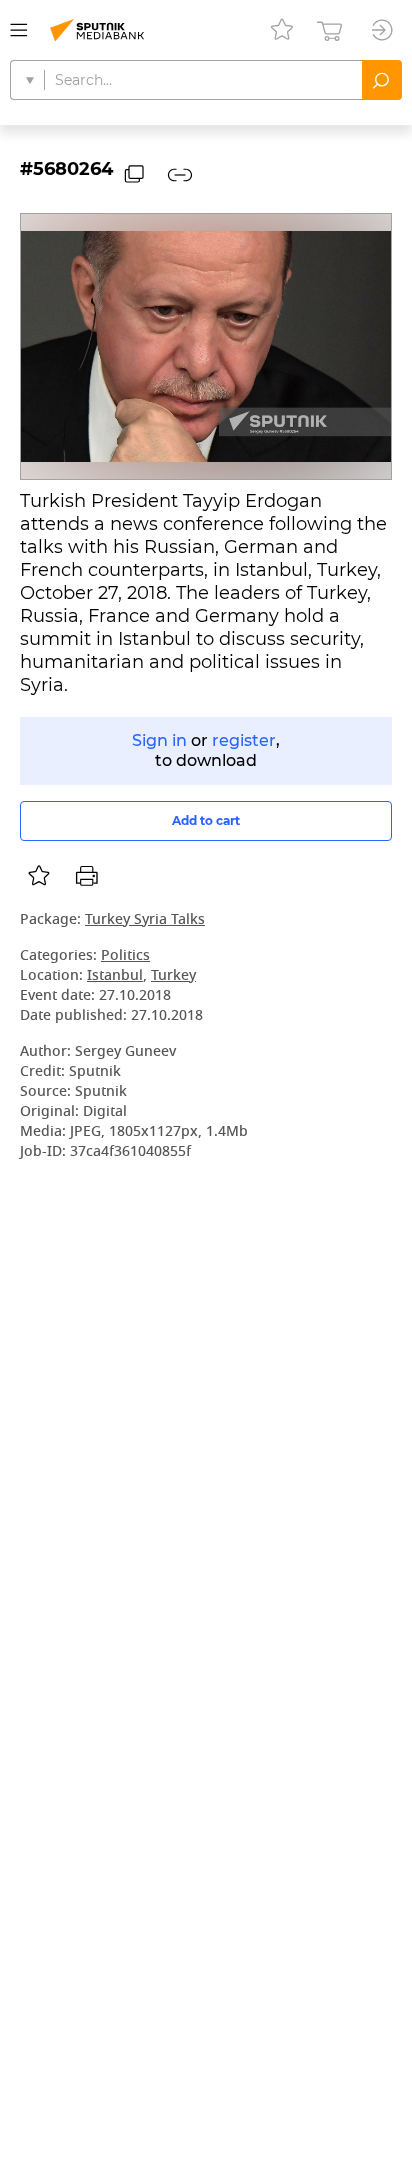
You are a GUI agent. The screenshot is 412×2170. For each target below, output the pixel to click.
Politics (125, 956)
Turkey (173, 976)
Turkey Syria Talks (145, 920)
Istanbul (115, 976)
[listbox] (39, 876)
